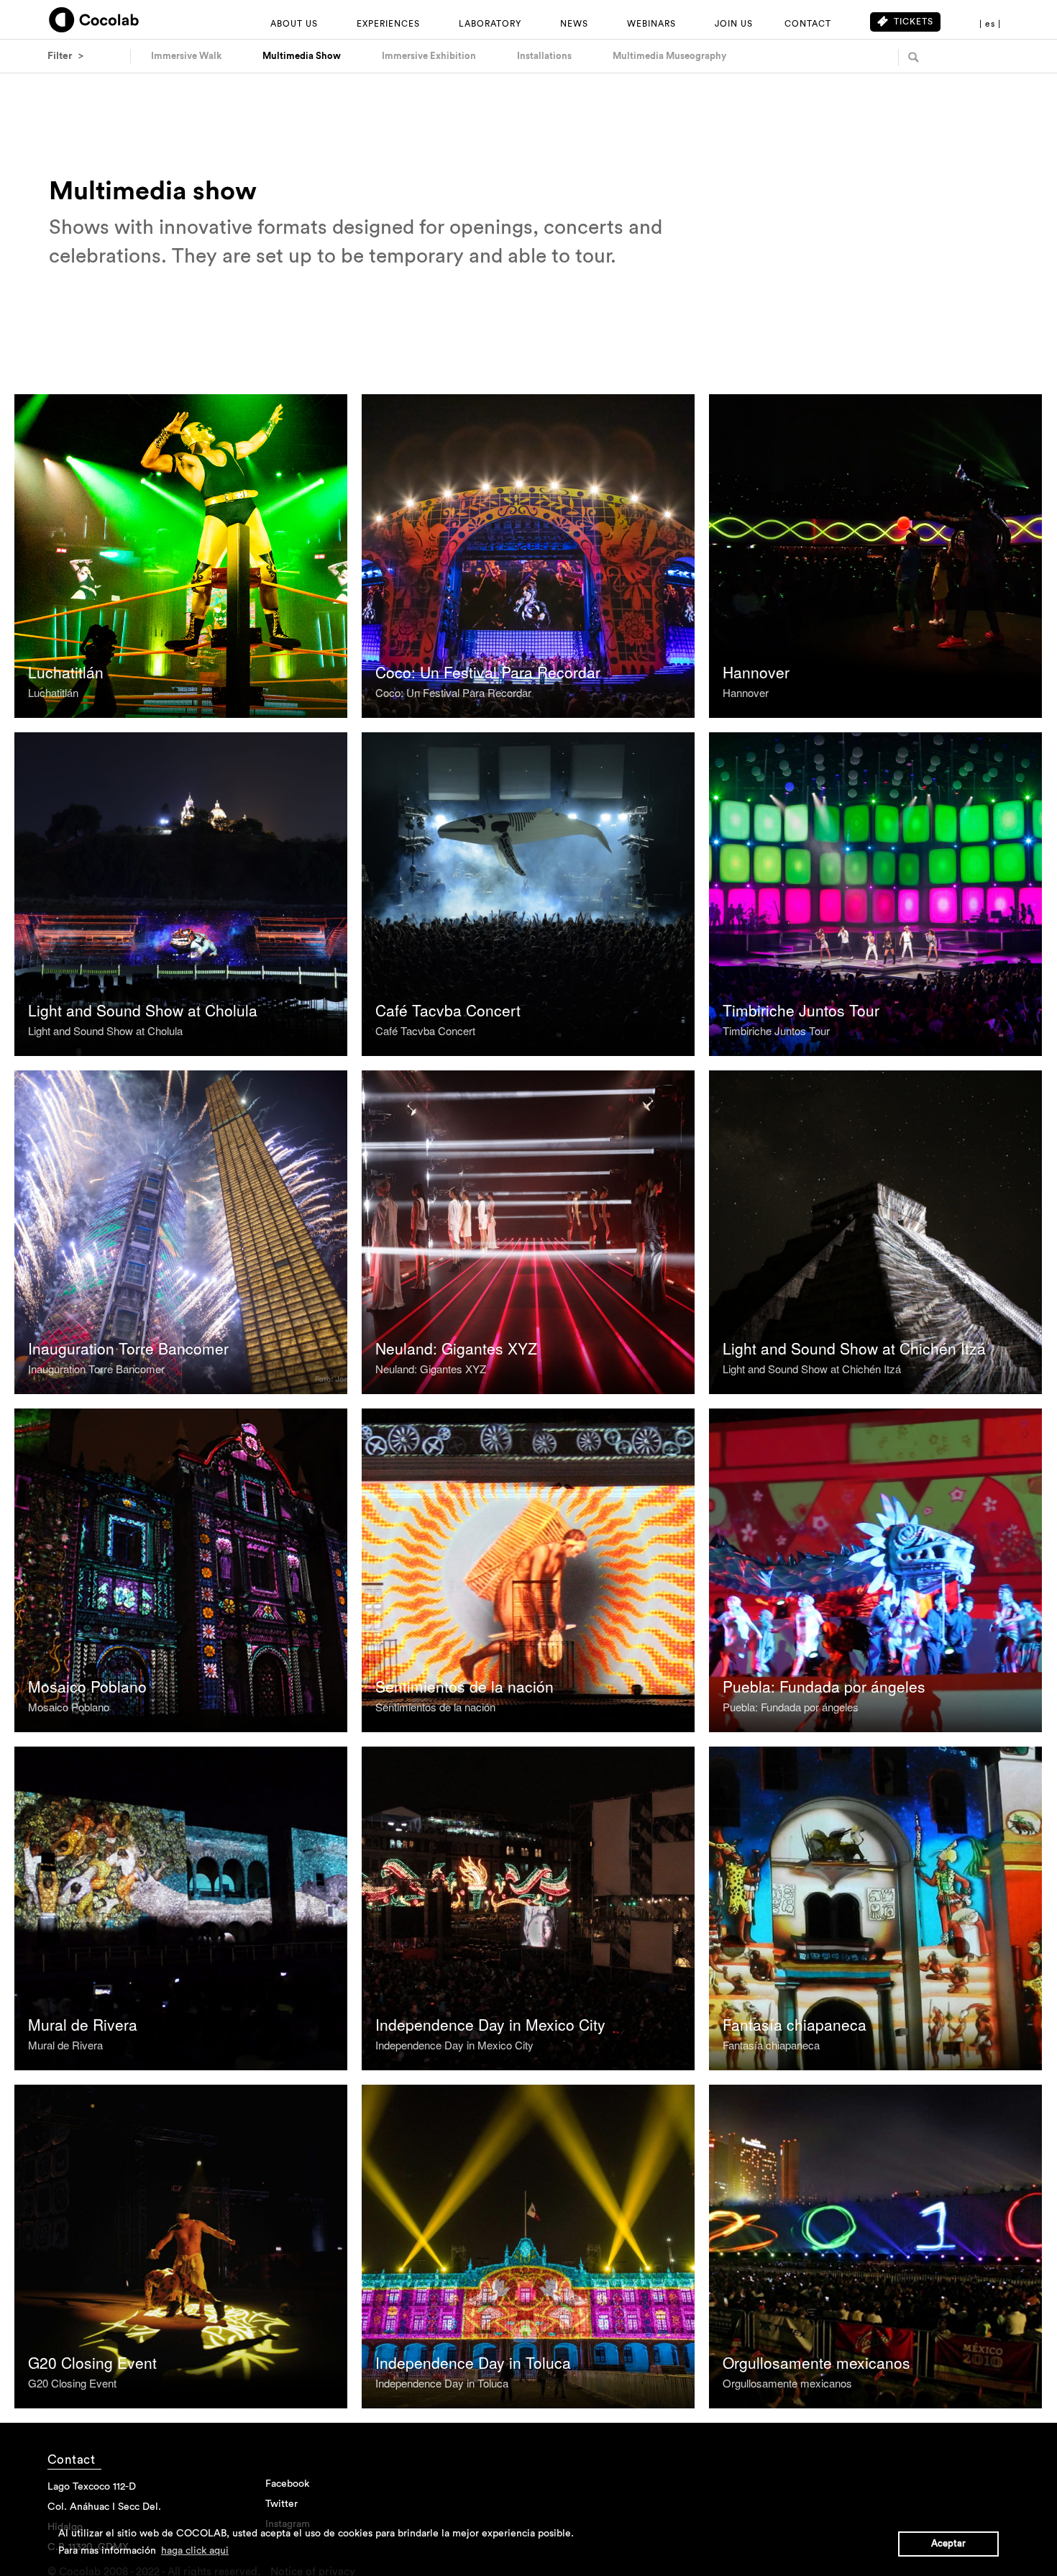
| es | (990, 24)
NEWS (574, 24)
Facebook (287, 2484)
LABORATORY (490, 24)
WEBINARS (651, 24)
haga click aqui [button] (195, 2551)
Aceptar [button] (948, 2544)
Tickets (914, 22)
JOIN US (734, 24)
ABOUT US (294, 24)
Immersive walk (186, 56)
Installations (544, 56)
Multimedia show (302, 56)
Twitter (282, 2504)
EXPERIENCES (388, 24)
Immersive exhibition (429, 56)
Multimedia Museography (669, 56)
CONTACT (808, 24)
